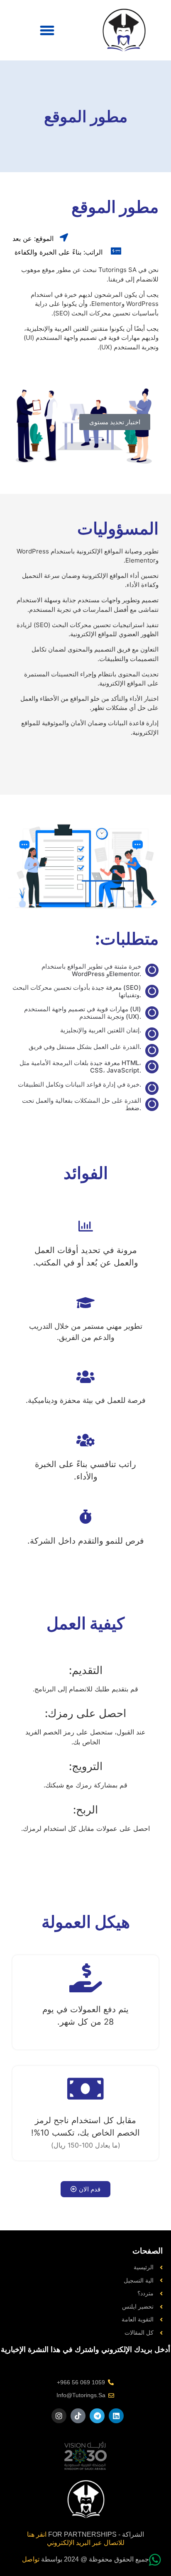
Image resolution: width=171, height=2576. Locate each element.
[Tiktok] (78, 2416)
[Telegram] (97, 2416)
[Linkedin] (116, 2416)
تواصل (31, 2559)
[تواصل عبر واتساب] (155, 2560)
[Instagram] (59, 2416)
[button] (47, 30)
